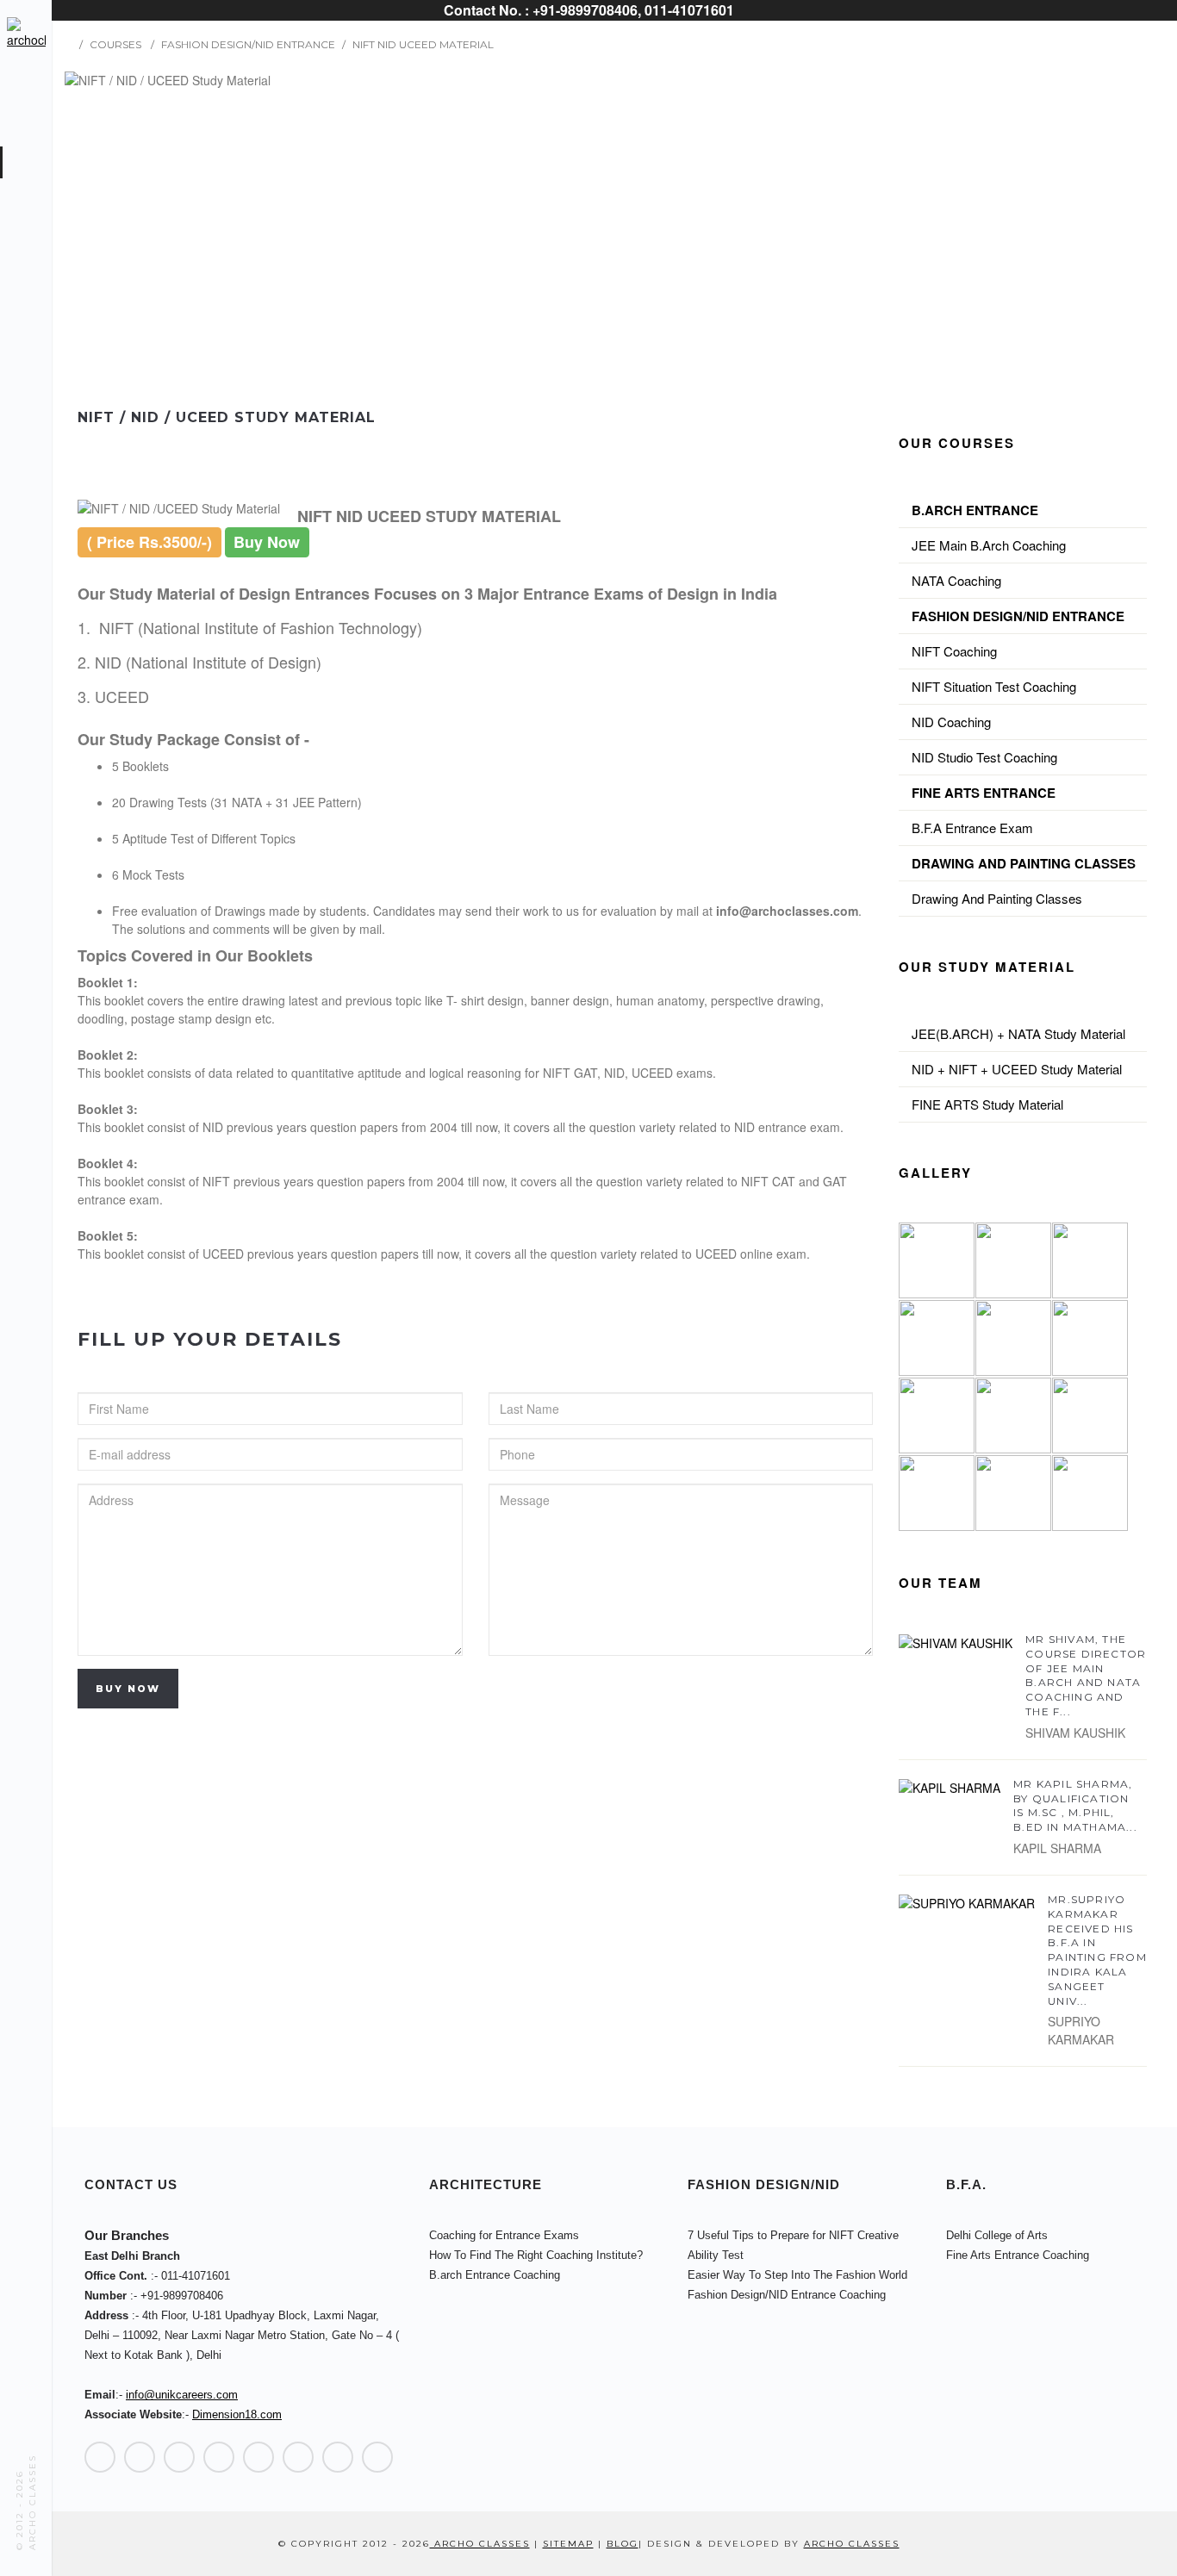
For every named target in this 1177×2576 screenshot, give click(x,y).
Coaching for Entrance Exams (504, 2235)
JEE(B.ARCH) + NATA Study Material (1018, 1033)
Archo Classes (480, 2544)
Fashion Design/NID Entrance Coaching (787, 2295)
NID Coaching (951, 722)
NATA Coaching (956, 580)
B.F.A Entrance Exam (972, 828)
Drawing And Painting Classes (997, 898)
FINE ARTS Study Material (987, 1104)
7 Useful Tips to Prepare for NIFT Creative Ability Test (793, 2245)
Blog (623, 2544)
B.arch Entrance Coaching (495, 2275)
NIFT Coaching (954, 651)
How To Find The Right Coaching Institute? (536, 2255)
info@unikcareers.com (182, 2395)
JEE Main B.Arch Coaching (989, 545)
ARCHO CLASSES (852, 2544)
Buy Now (128, 1689)
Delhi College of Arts (997, 2235)
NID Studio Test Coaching (984, 757)
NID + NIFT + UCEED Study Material (1017, 1069)
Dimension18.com (237, 2414)
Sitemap (568, 2544)
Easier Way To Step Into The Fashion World (797, 2275)
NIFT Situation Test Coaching (994, 686)
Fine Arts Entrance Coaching (1018, 2255)
